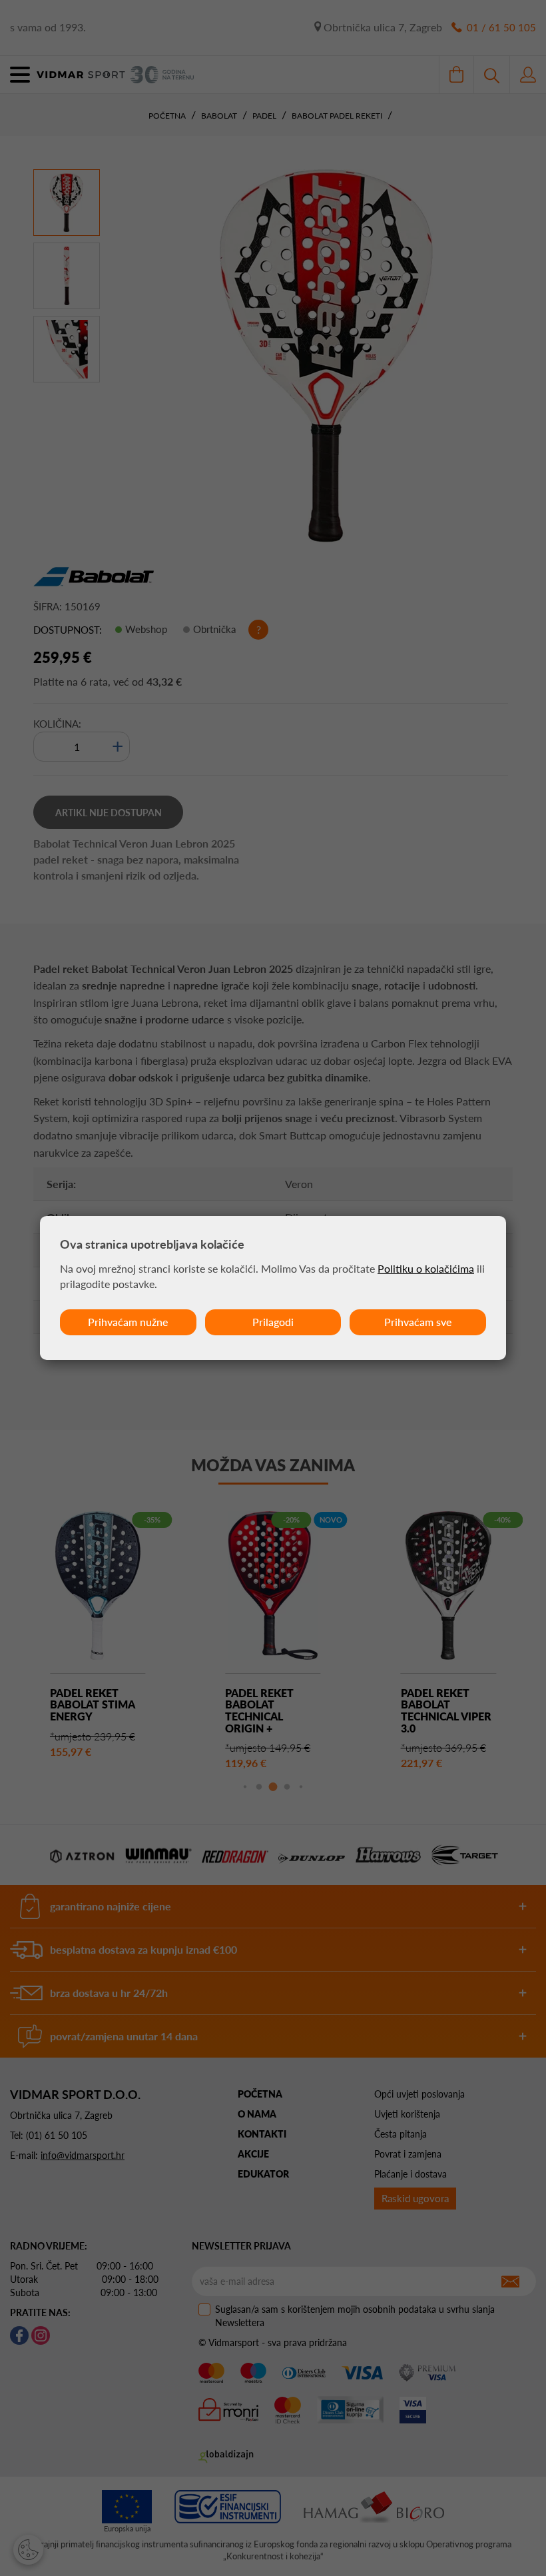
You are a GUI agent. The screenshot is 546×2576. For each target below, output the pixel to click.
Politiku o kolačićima (426, 1268)
